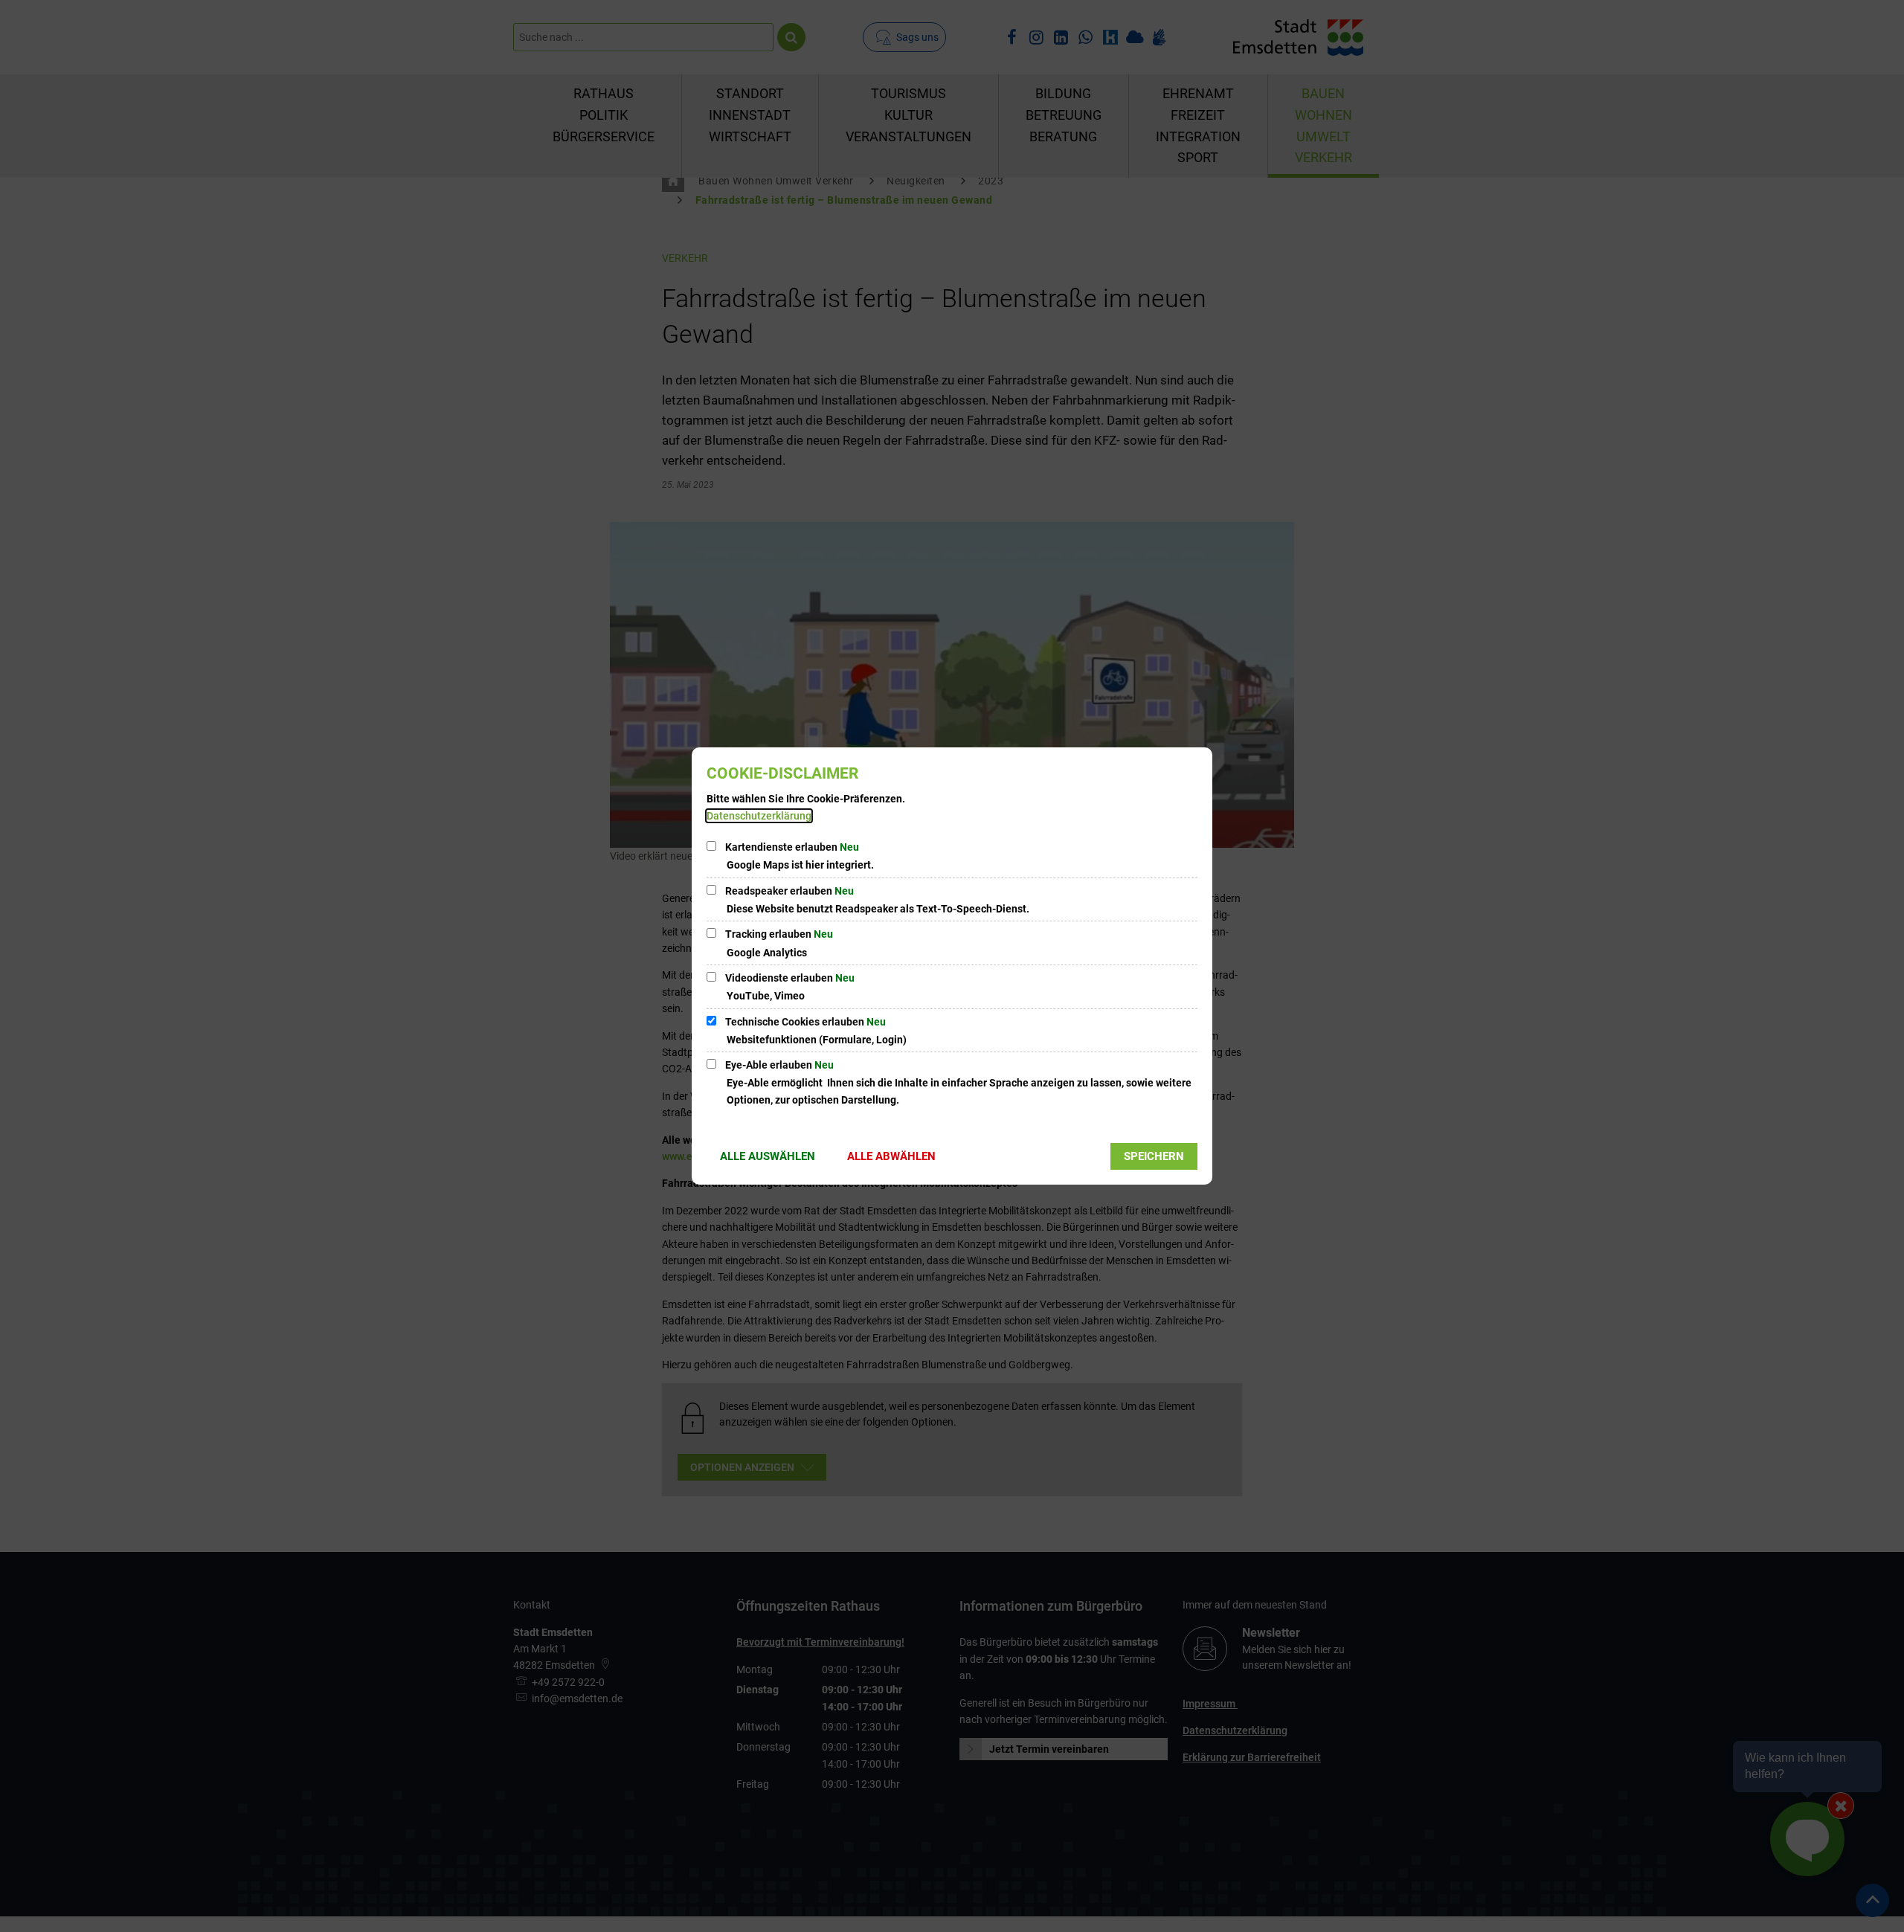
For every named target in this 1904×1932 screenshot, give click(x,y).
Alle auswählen (768, 1156)
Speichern (1154, 1156)
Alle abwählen (891, 1156)
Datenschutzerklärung (759, 816)
